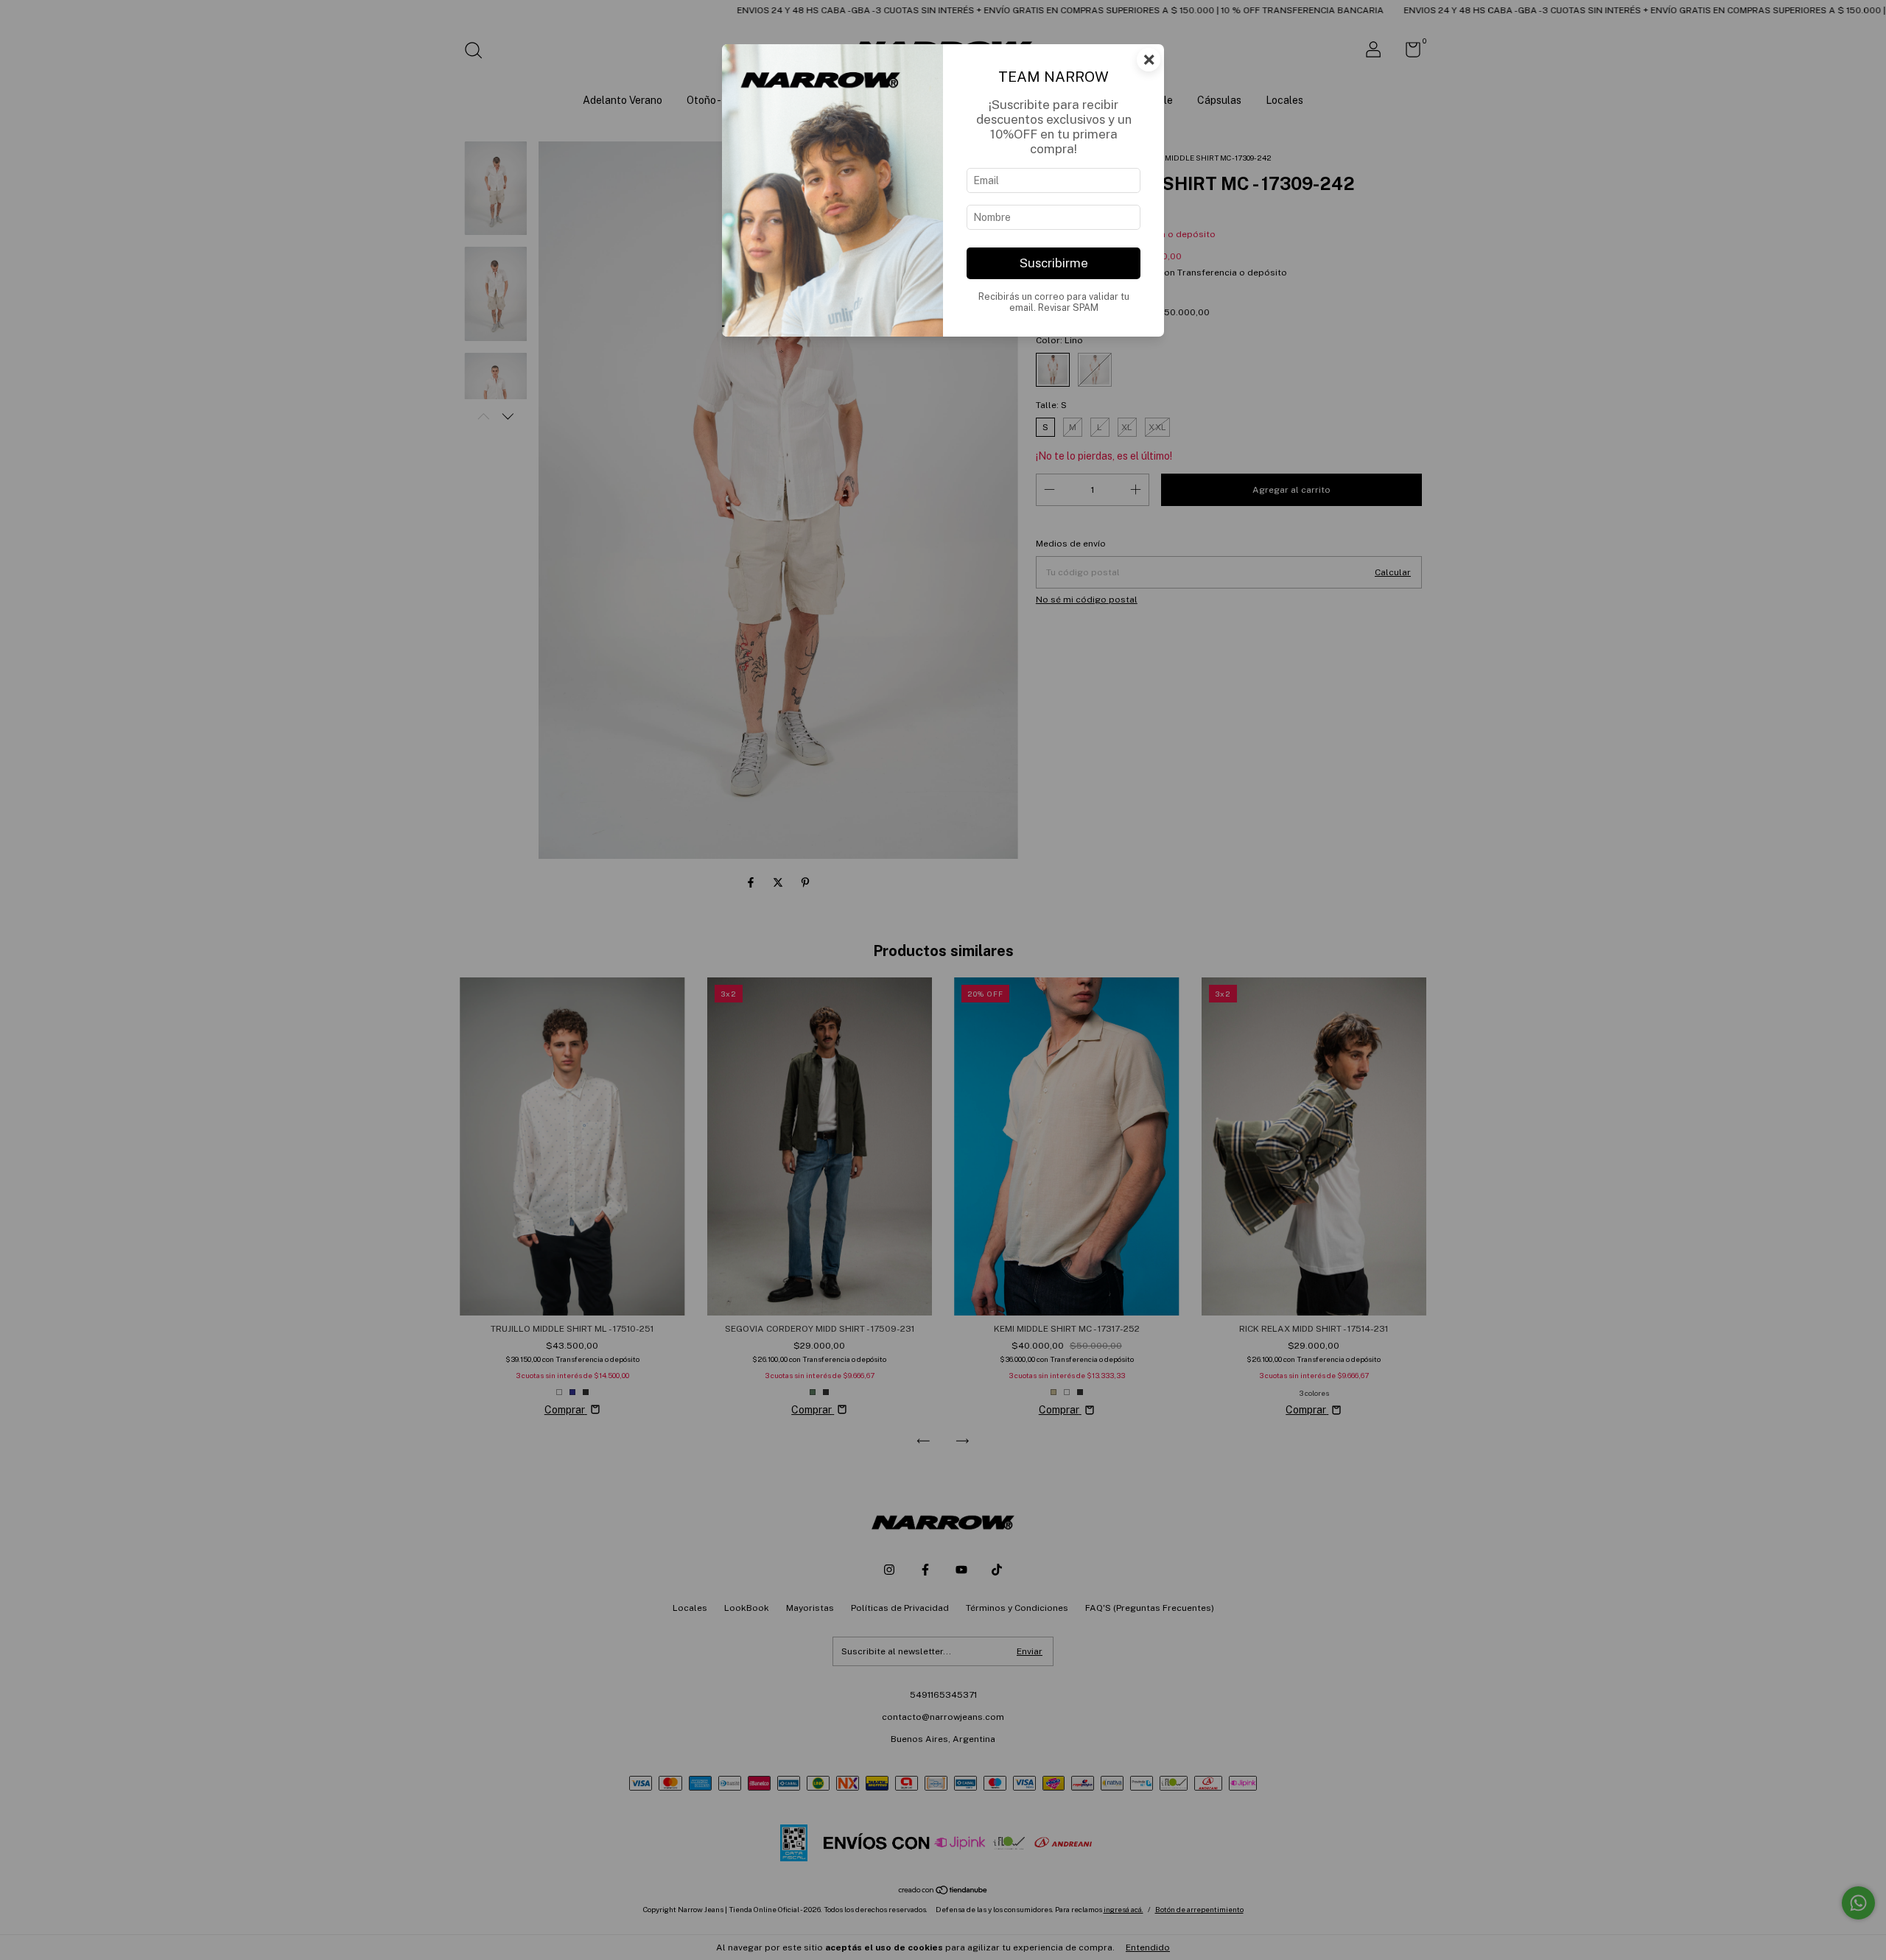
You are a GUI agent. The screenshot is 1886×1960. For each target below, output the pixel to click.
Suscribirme (1054, 263)
